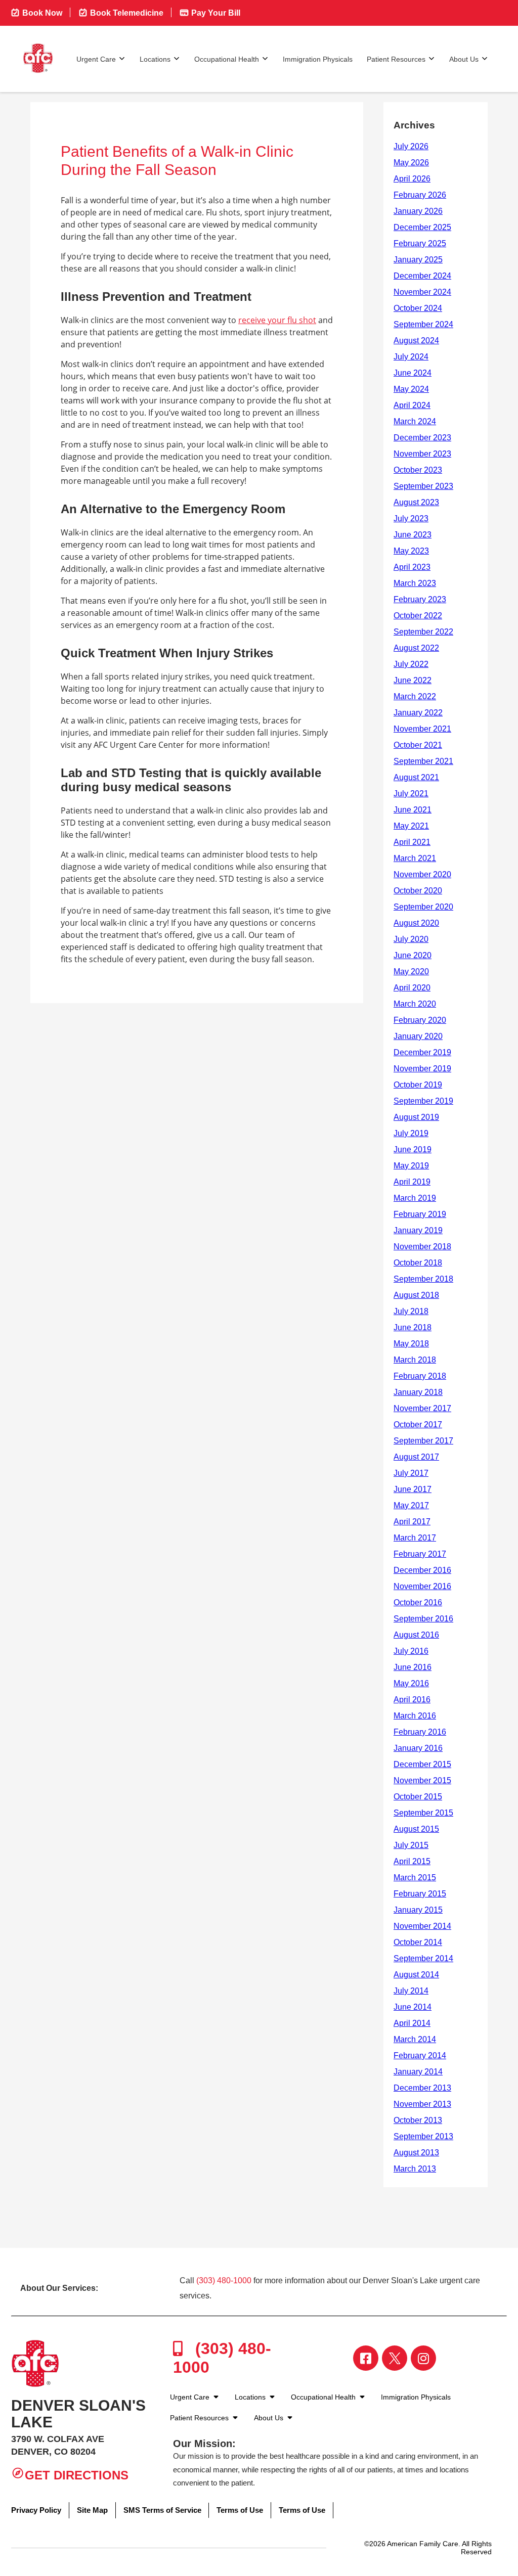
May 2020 (411, 971)
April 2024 (412, 405)
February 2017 (420, 1554)
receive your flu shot (277, 320)
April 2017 (412, 1522)
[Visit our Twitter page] (395, 2358)
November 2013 (422, 2104)
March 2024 (415, 421)
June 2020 (413, 955)
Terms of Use (240, 2510)
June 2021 (413, 810)
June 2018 (413, 1327)
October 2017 (418, 1425)
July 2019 (411, 1133)
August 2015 (416, 1829)
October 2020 (418, 891)
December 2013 (422, 2088)
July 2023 (411, 518)
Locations (155, 59)
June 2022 (413, 680)
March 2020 (415, 1004)
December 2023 (422, 438)
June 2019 (413, 1149)
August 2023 (416, 502)
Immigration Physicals (318, 59)
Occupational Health (227, 59)
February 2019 (420, 1214)
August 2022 (416, 648)
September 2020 (423, 907)
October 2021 (418, 745)
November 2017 (422, 1408)
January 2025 (418, 260)
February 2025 (420, 243)
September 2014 (423, 1958)
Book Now (41, 13)
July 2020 (411, 939)
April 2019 (412, 1182)
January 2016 (418, 1748)
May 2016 (411, 1683)
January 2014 (418, 2072)
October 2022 (418, 616)
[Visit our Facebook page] (366, 2358)
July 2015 (411, 1845)
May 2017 (411, 1505)
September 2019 (423, 1101)
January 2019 (418, 1230)
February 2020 (420, 1020)
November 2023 (422, 454)
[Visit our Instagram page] (423, 2358)
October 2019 (418, 1085)
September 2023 (423, 486)
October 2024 (418, 308)
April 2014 (412, 2023)
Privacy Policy (36, 2510)
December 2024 (422, 276)
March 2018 (415, 1360)
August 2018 (416, 1295)
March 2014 (415, 2039)
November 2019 (422, 1069)
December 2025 (422, 227)
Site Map (92, 2510)
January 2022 (418, 713)
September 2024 (423, 324)
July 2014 (411, 1991)
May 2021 (411, 826)
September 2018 (423, 1279)
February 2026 (420, 195)
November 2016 (422, 1586)
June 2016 (413, 1667)
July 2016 (411, 1651)
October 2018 (418, 1263)
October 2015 (418, 1797)
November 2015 (422, 1780)
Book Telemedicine (126, 13)
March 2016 (415, 1716)
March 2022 (415, 696)
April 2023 (412, 567)
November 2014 (422, 1926)
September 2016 (423, 1619)
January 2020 (418, 1036)
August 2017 (416, 1457)
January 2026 (418, 211)
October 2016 (418, 1602)
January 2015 (418, 1910)
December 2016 (422, 1570)
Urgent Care (96, 59)
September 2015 (423, 1813)
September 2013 (423, 2136)
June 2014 (413, 2007)
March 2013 (415, 2169)
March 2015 (415, 1878)
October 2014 (418, 1942)
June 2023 (413, 535)
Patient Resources (396, 59)
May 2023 (411, 551)
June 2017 (413, 1489)
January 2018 (418, 1392)
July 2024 (411, 357)
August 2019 (416, 1117)
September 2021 (423, 761)
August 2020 (416, 923)
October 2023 (418, 470)
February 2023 (420, 599)
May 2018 (411, 1344)
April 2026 (412, 179)
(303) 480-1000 (224, 2280)
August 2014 (416, 1975)
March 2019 (415, 1198)
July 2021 (411, 794)
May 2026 (411, 163)
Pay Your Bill (215, 13)
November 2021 (422, 729)
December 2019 (422, 1052)
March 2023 (415, 583)
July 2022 (411, 664)
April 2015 (412, 1861)
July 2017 (411, 1473)
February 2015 (420, 1894)
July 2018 (411, 1311)
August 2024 (416, 341)
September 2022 (423, 632)
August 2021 (416, 777)
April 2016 (412, 1700)
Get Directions (77, 2475)
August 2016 (416, 1635)
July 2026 (411, 146)
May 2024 (411, 389)
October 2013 (418, 2120)
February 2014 (420, 2055)
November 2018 (422, 1247)
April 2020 (412, 988)
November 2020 (422, 874)
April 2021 (412, 842)
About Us (464, 59)
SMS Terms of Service (162, 2510)
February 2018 (420, 1376)
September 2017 (423, 1441)
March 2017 (415, 1538)
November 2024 (422, 292)
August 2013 (416, 2153)
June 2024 (413, 373)
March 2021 (415, 858)
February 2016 (420, 1732)
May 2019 (411, 1166)
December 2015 (422, 1764)
